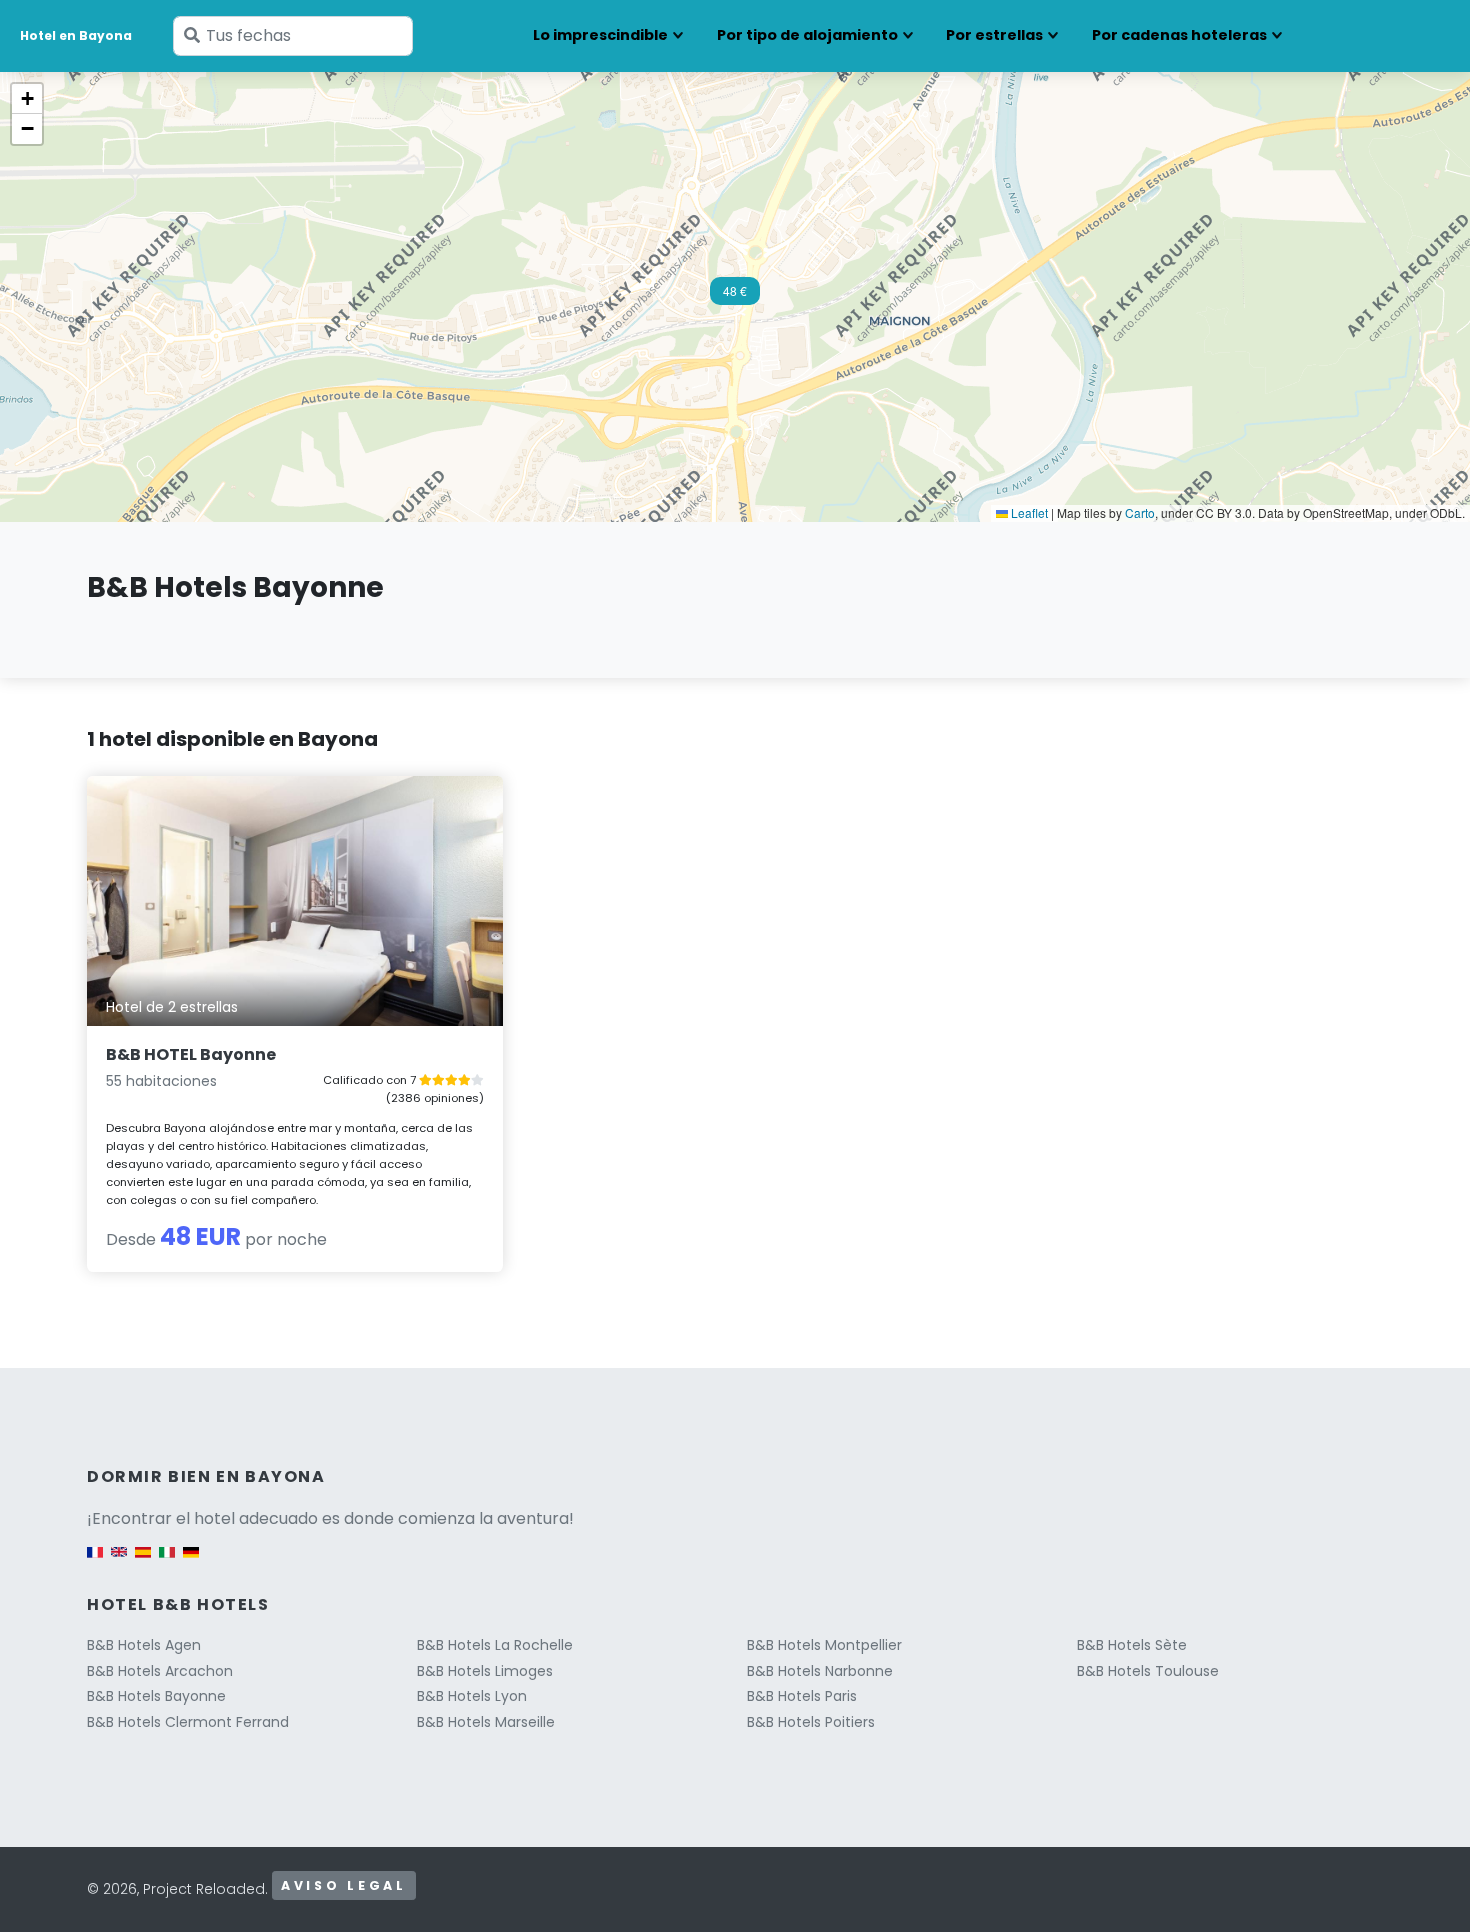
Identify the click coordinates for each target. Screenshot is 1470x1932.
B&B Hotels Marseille (486, 1722)
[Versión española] (143, 1562)
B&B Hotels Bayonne (156, 1696)
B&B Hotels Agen (144, 1645)
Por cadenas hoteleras (1179, 35)
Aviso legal (344, 1885)
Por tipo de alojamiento (807, 35)
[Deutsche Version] (191, 1562)
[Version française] (95, 1562)
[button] (735, 297)
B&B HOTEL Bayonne (191, 1054)
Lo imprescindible (600, 35)
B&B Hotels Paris (802, 1696)
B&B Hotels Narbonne (820, 1671)
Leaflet (1028, 512)
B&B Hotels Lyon (472, 1696)
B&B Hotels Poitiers (811, 1722)
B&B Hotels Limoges (485, 1671)
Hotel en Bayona (76, 35)
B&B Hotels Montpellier (824, 1645)
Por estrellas (994, 35)
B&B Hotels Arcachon (160, 1671)
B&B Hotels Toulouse (1148, 1671)
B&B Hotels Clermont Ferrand (188, 1722)
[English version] (119, 1562)
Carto (1140, 512)
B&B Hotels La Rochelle (495, 1645)
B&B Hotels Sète (1132, 1645)
